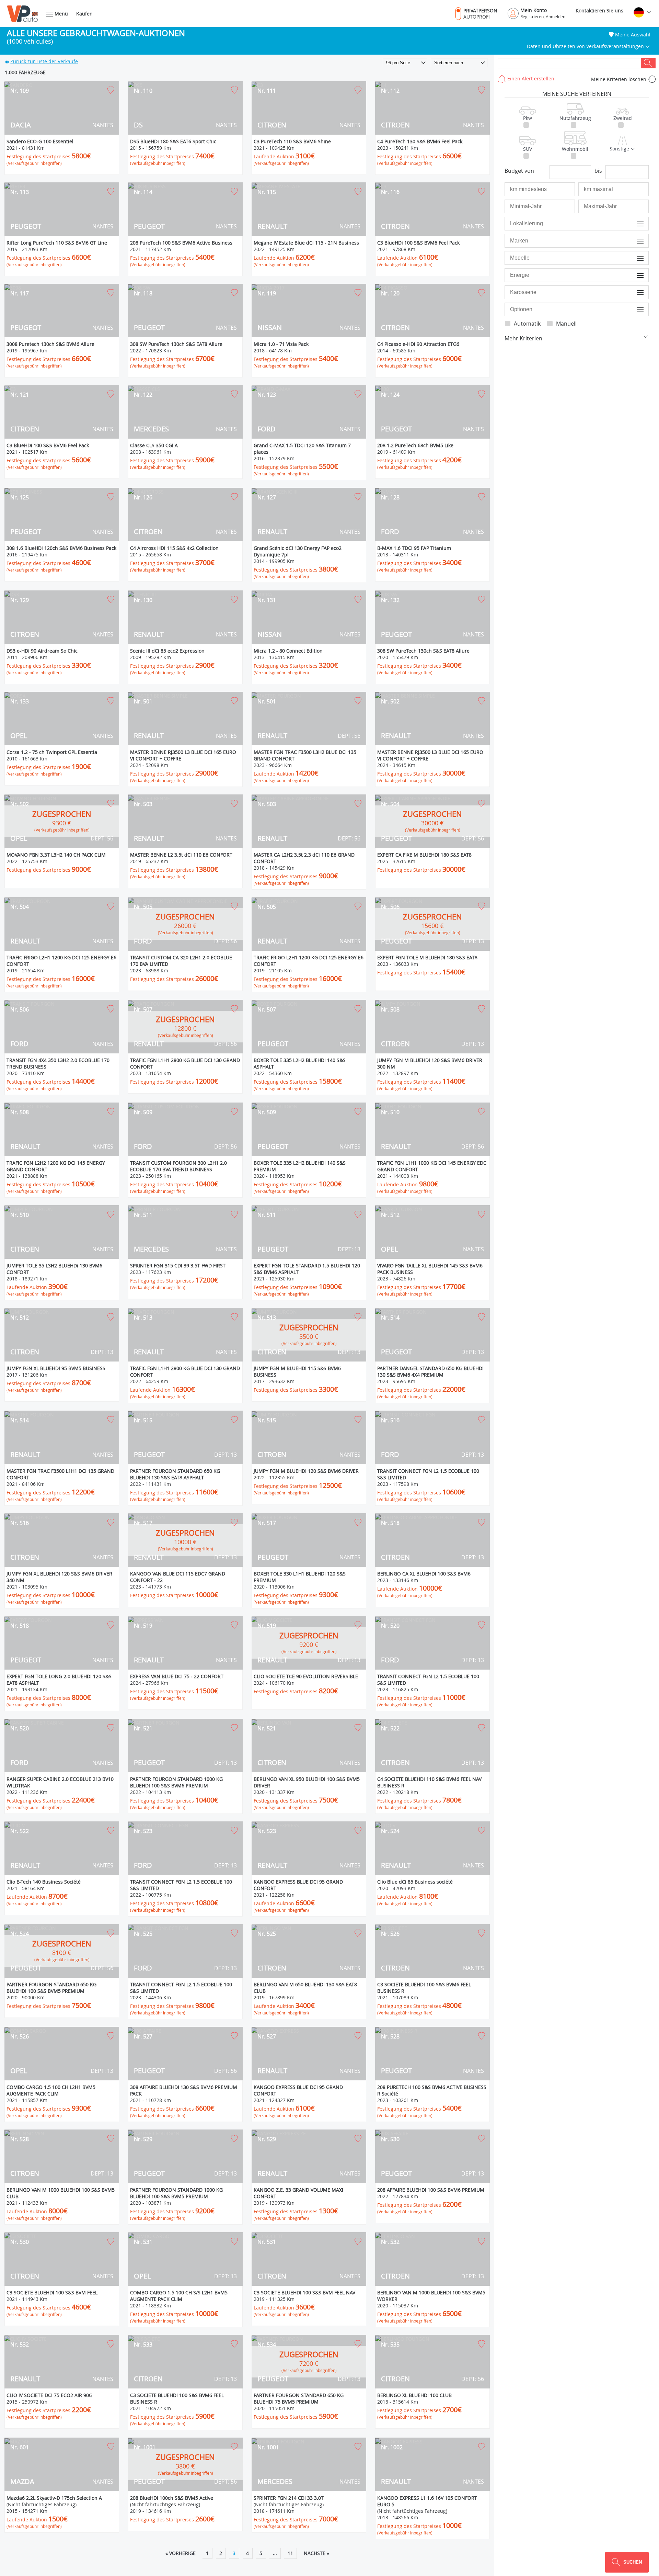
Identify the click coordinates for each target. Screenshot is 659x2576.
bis (598, 171)
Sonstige (620, 149)
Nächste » (316, 2553)
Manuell (566, 324)
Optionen (634, 309)
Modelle (635, 258)
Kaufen (84, 14)
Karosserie (632, 292)
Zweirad (623, 118)
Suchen (648, 63)
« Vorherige (181, 2553)
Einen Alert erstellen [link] (530, 78)
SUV (528, 149)
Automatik (527, 324)
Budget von (519, 171)
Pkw (528, 118)
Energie (635, 275)
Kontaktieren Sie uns (599, 10)
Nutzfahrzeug (575, 118)
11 (290, 2553)
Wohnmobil (575, 149)
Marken (635, 241)
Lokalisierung (630, 223)
